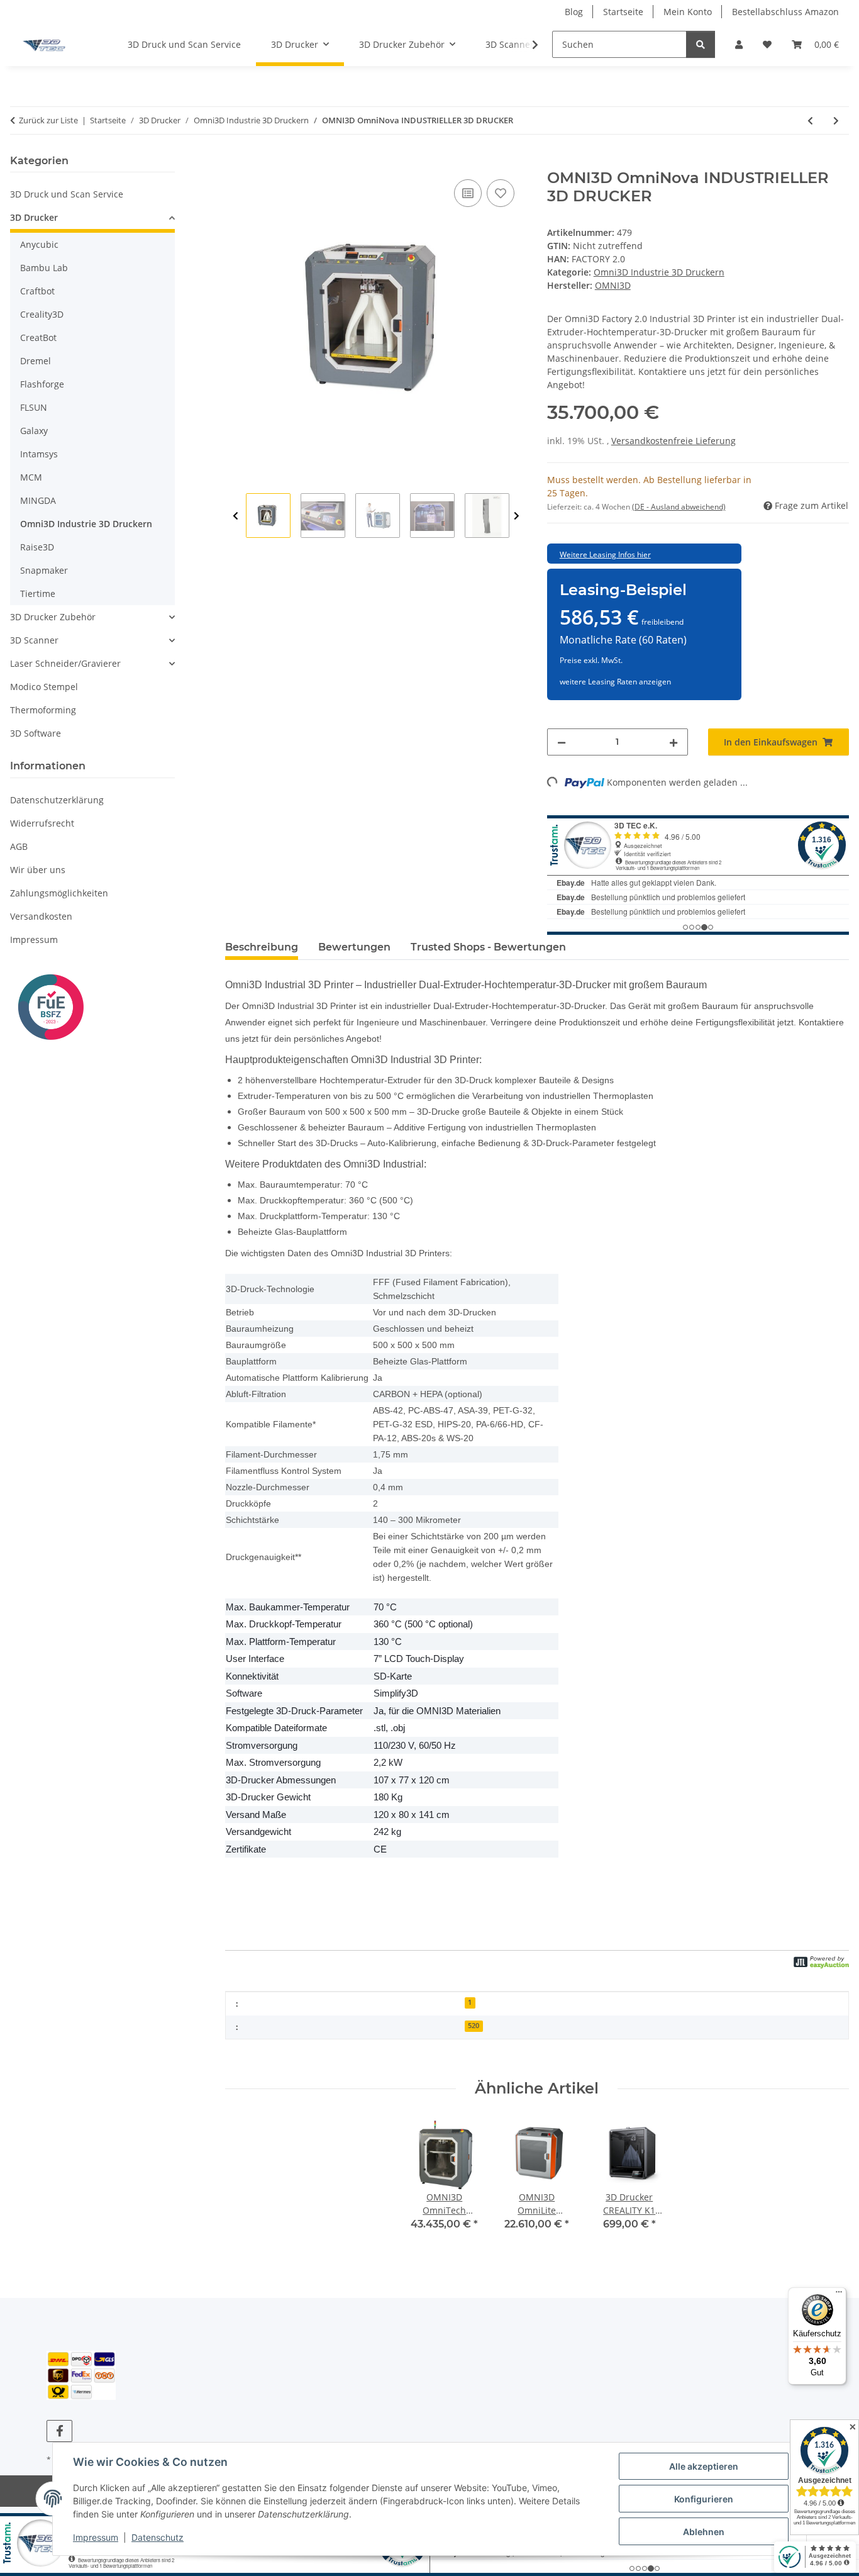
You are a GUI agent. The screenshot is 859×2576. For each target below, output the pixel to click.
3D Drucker (34, 217)
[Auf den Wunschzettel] (501, 193)
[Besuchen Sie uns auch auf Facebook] (59, 2431)
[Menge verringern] (562, 742)
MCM (31, 477)
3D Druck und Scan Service (67, 194)
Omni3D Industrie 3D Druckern (659, 272)
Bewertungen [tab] (354, 947)
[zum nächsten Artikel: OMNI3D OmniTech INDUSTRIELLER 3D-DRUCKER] (836, 120)
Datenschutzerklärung (57, 800)
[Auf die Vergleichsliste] (468, 193)
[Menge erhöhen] (673, 742)
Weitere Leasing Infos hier (605, 555)
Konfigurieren (704, 2499)
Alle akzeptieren (704, 2466)
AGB (19, 846)
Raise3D (37, 547)
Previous (236, 516)
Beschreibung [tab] (262, 947)
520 (474, 2026)
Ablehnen (704, 2532)
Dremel (36, 361)
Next (517, 516)
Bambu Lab (44, 268)
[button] (739, 44)
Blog (574, 12)
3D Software (36, 733)
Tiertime (38, 594)
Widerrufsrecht (42, 823)
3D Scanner (34, 640)
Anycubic (39, 244)
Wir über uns (38, 870)
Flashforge (42, 384)
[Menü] (839, 2295)
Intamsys (39, 454)
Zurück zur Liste (48, 120)
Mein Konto (688, 12)
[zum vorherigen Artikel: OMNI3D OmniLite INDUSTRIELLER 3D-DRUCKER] (810, 120)
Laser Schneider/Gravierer (65, 663)
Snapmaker (44, 570)
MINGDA (38, 500)
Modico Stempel (44, 687)
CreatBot (38, 337)
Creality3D (42, 314)
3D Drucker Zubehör (53, 617)
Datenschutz (158, 2537)
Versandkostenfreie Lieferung (673, 441)
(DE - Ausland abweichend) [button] (679, 507)
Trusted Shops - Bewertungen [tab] (488, 947)
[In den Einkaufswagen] (235, 162)
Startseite (623, 12)
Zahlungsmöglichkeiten (59, 893)
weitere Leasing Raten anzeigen (615, 682)
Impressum (96, 2537)
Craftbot (37, 291)
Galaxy (34, 431)
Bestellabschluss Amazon (785, 12)
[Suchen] (701, 44)
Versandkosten (41, 916)
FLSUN (34, 407)
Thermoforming (43, 710)
